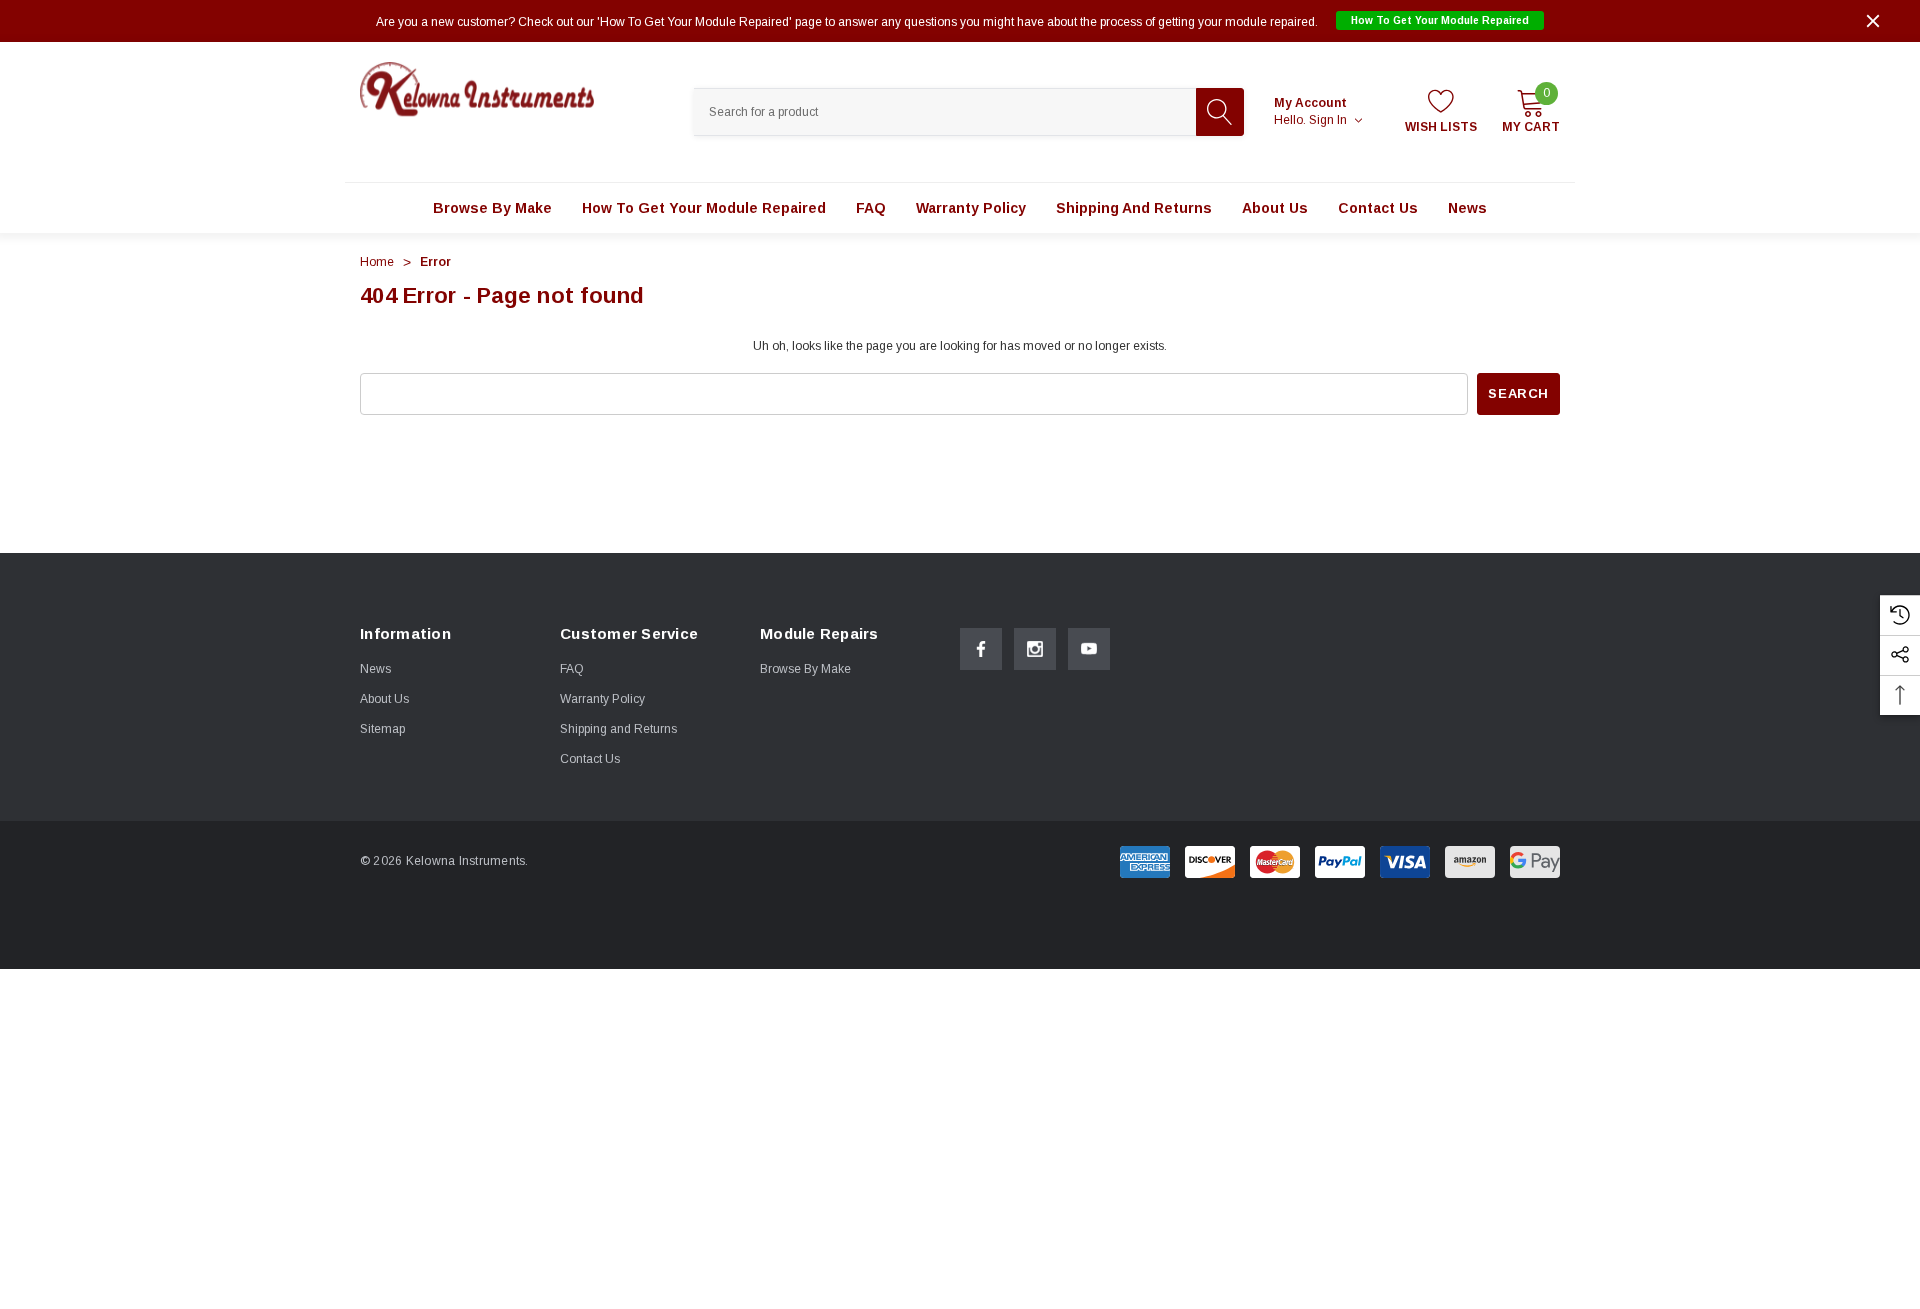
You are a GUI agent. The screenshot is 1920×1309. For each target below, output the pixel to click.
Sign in (1329, 120)
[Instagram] (1035, 649)
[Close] (1873, 21)
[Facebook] (981, 649)
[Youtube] (1089, 649)
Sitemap (382, 729)
